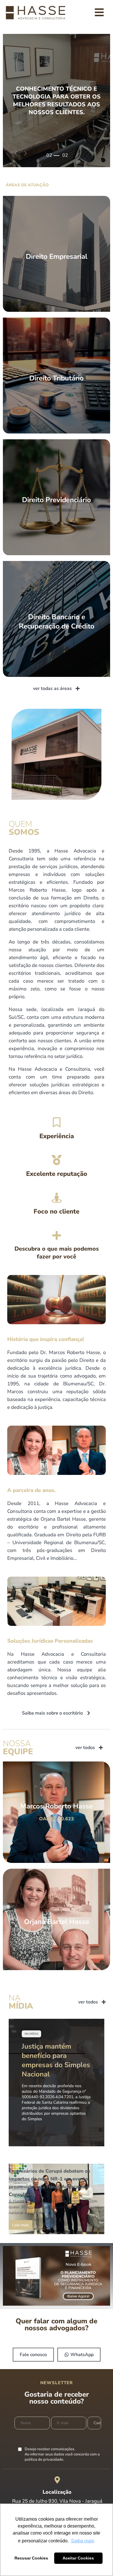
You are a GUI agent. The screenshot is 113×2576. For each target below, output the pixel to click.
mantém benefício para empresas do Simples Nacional (56, 2060)
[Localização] (57, 2480)
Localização (57, 2492)
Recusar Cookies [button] (31, 2558)
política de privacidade (44, 2460)
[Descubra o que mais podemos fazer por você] (57, 1235)
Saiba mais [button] (83, 2541)
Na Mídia (31, 2034)
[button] (16, 153)
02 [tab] (49, 155)
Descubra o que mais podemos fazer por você (57, 1253)
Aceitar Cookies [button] (78, 2558)
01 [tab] (49, 160)
